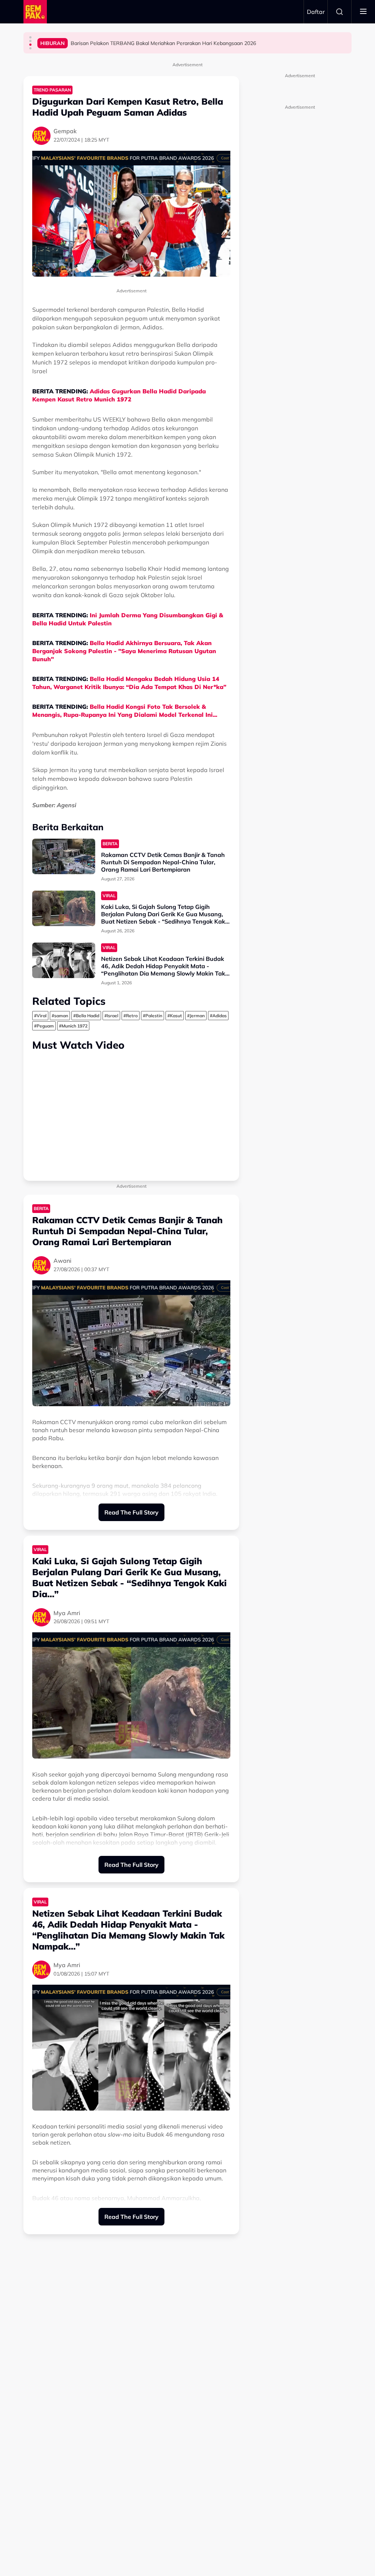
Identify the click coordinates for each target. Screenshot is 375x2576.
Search (339, 12)
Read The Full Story (131, 1512)
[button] (30, 37)
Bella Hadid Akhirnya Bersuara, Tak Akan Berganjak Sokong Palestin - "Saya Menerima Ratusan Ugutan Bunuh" (124, 651)
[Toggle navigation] (363, 12)
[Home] (35, 12)
